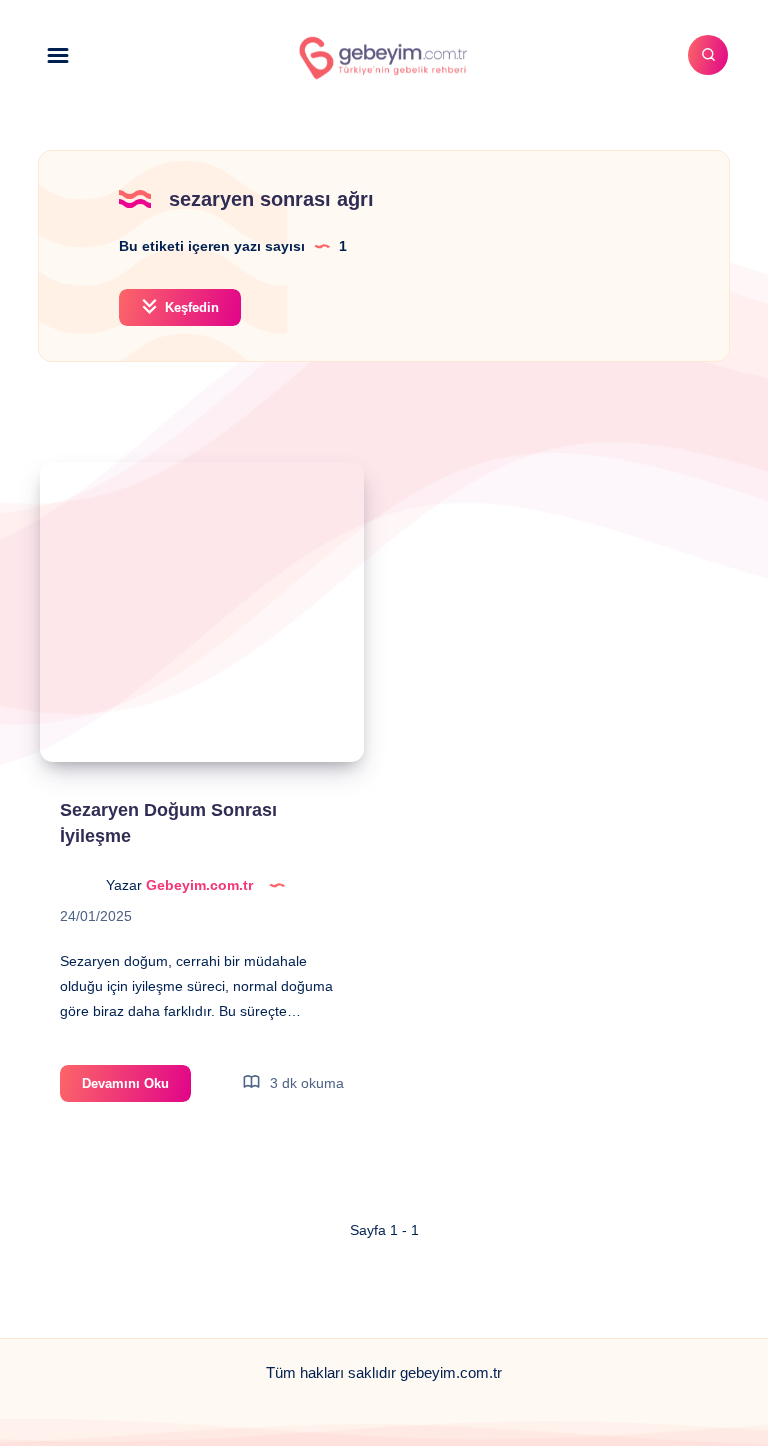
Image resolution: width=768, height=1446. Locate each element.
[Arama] (708, 55)
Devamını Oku (136, 1088)
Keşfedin (190, 307)
